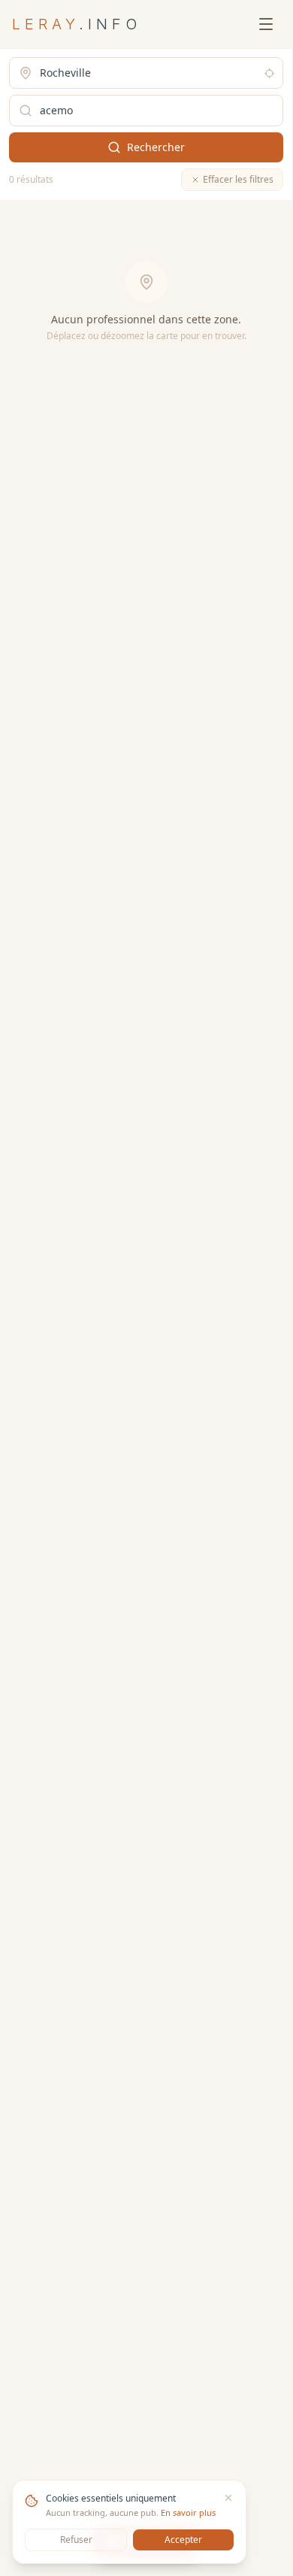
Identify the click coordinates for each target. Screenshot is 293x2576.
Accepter (183, 2540)
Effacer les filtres (238, 179)
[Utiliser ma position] (269, 73)
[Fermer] (228, 2498)
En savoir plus (188, 2512)
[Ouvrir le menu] (266, 24)
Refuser (76, 2540)
